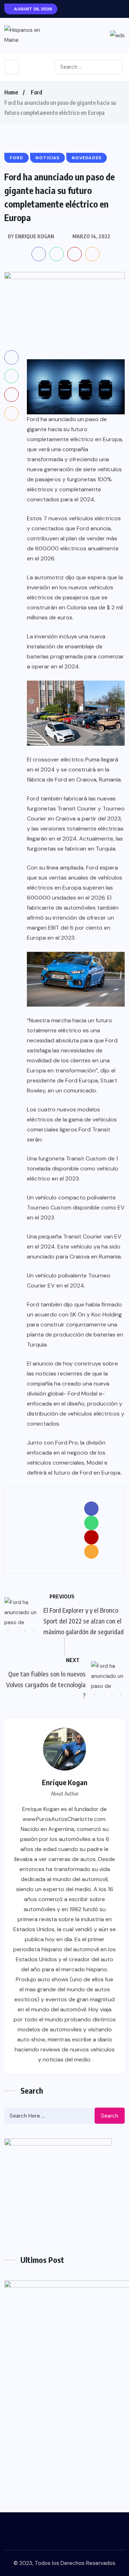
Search (110, 2116)
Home (11, 92)
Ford (37, 92)
